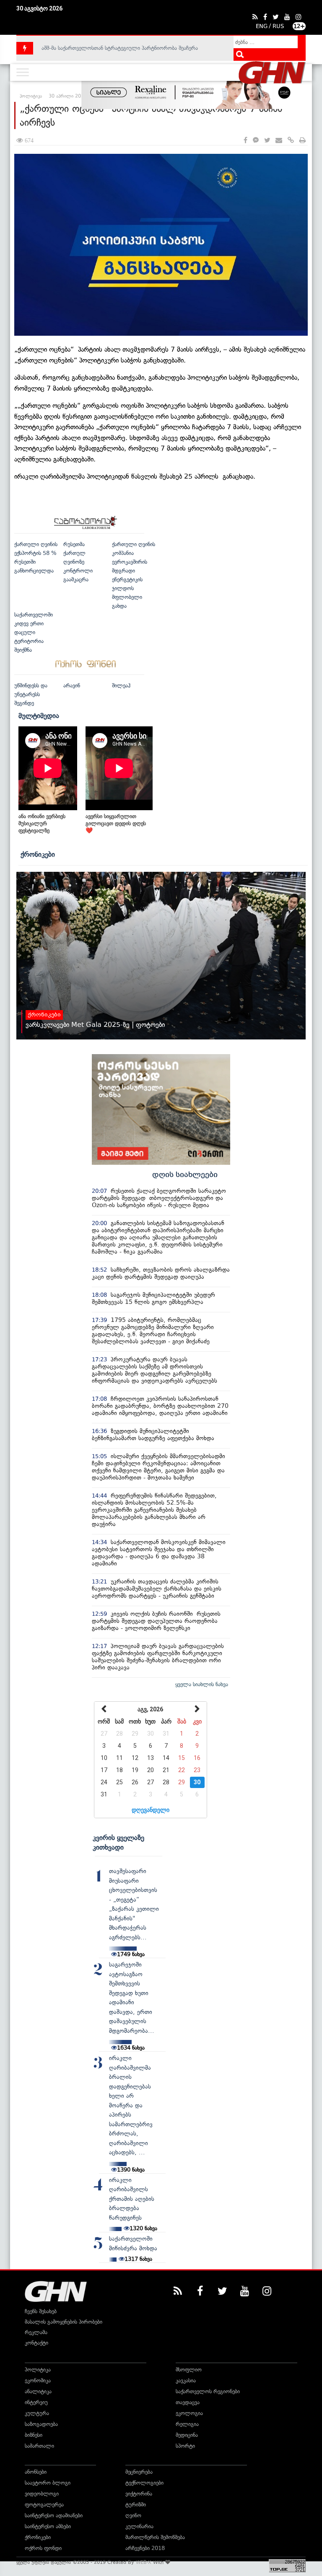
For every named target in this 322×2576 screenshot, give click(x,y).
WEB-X (144, 2562)
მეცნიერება (139, 2472)
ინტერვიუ (36, 2402)
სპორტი (185, 2446)
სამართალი (39, 2446)
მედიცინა (187, 2435)
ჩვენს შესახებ (41, 2311)
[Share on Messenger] (256, 141)
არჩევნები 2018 (145, 2548)
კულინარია (139, 2526)
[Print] (303, 141)
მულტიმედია (39, 715)
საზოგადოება (41, 2424)
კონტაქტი (36, 2343)
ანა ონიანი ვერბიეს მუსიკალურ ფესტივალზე (42, 823)
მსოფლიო (189, 2370)
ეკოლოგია (189, 2413)
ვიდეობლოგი (42, 2494)
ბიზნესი (34, 2435)
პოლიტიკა (38, 2370)
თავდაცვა (188, 2402)
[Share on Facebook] (245, 141)
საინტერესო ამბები (48, 2526)
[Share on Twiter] (267, 141)
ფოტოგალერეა (44, 2505)
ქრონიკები (38, 854)
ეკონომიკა (38, 2380)
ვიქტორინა (139, 2494)
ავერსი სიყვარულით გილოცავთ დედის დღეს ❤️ (116, 823)
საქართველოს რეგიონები (208, 2391)
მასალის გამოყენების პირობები (64, 2322)
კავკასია (186, 2380)
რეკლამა (36, 2332)
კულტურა (37, 2413)
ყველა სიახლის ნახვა (202, 1684)
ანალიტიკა (38, 2391)
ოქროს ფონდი (43, 2548)
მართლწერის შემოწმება (155, 2537)
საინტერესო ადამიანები (54, 2515)
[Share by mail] (279, 141)
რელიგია (187, 2424)
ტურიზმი (136, 2505)
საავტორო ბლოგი (48, 2483)
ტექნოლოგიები (144, 2483)
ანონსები (36, 2472)
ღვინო (133, 2515)
